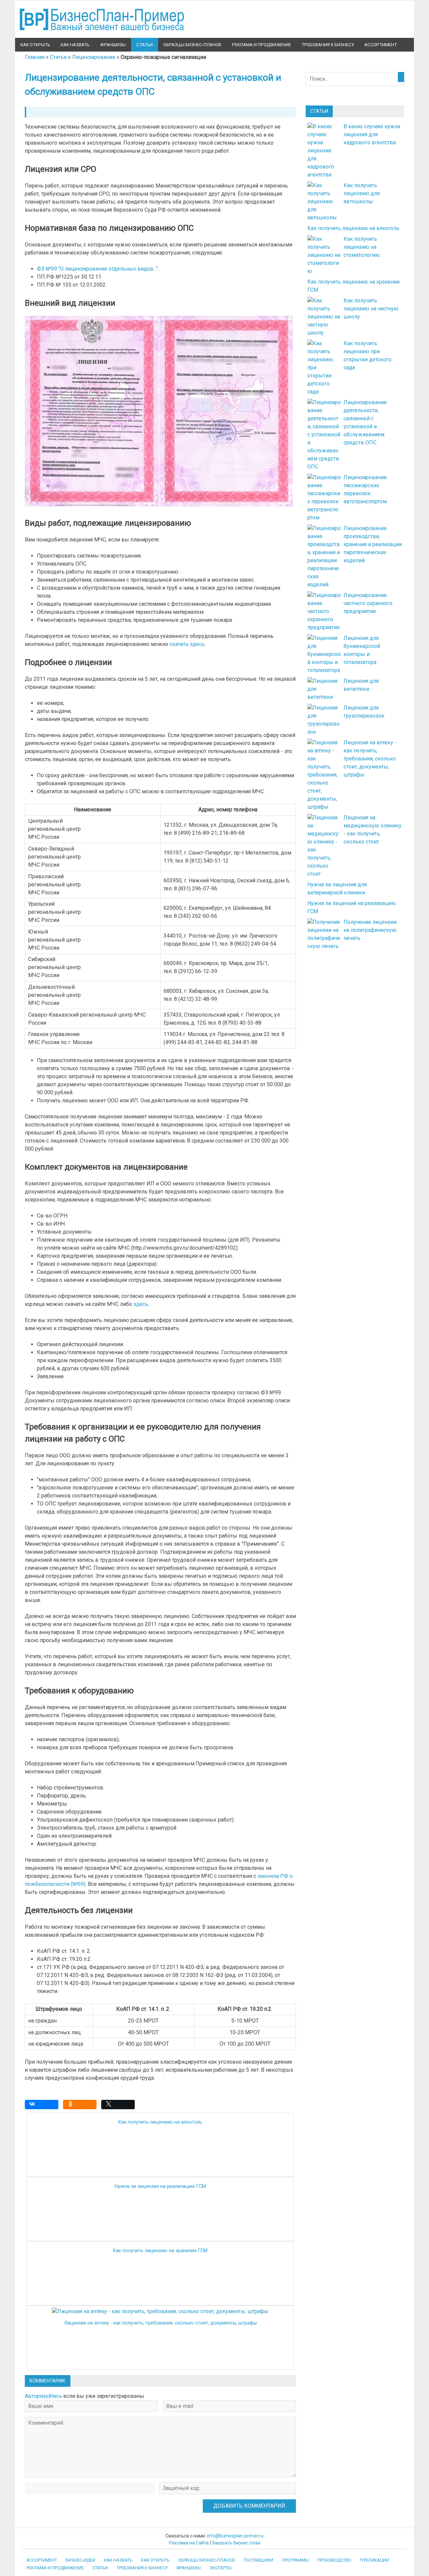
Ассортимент (381, 45)
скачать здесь (187, 644)
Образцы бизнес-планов (192, 45)
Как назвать (75, 45)
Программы (295, 2560)
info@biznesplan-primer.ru (235, 2536)
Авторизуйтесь (43, 2396)
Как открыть (35, 45)
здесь (141, 1304)
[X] (120, 2106)
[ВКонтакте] (43, 2106)
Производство (334, 2560)
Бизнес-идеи (80, 2560)
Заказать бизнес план (236, 2543)
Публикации (375, 2560)
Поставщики (258, 2560)
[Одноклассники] (81, 2106)
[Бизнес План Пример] (103, 34)
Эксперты (221, 2568)
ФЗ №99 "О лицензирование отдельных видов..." (97, 269)
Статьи (145, 45)
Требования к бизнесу (328, 45)
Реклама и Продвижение (261, 45)
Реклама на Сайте (189, 2543)
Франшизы (113, 45)
